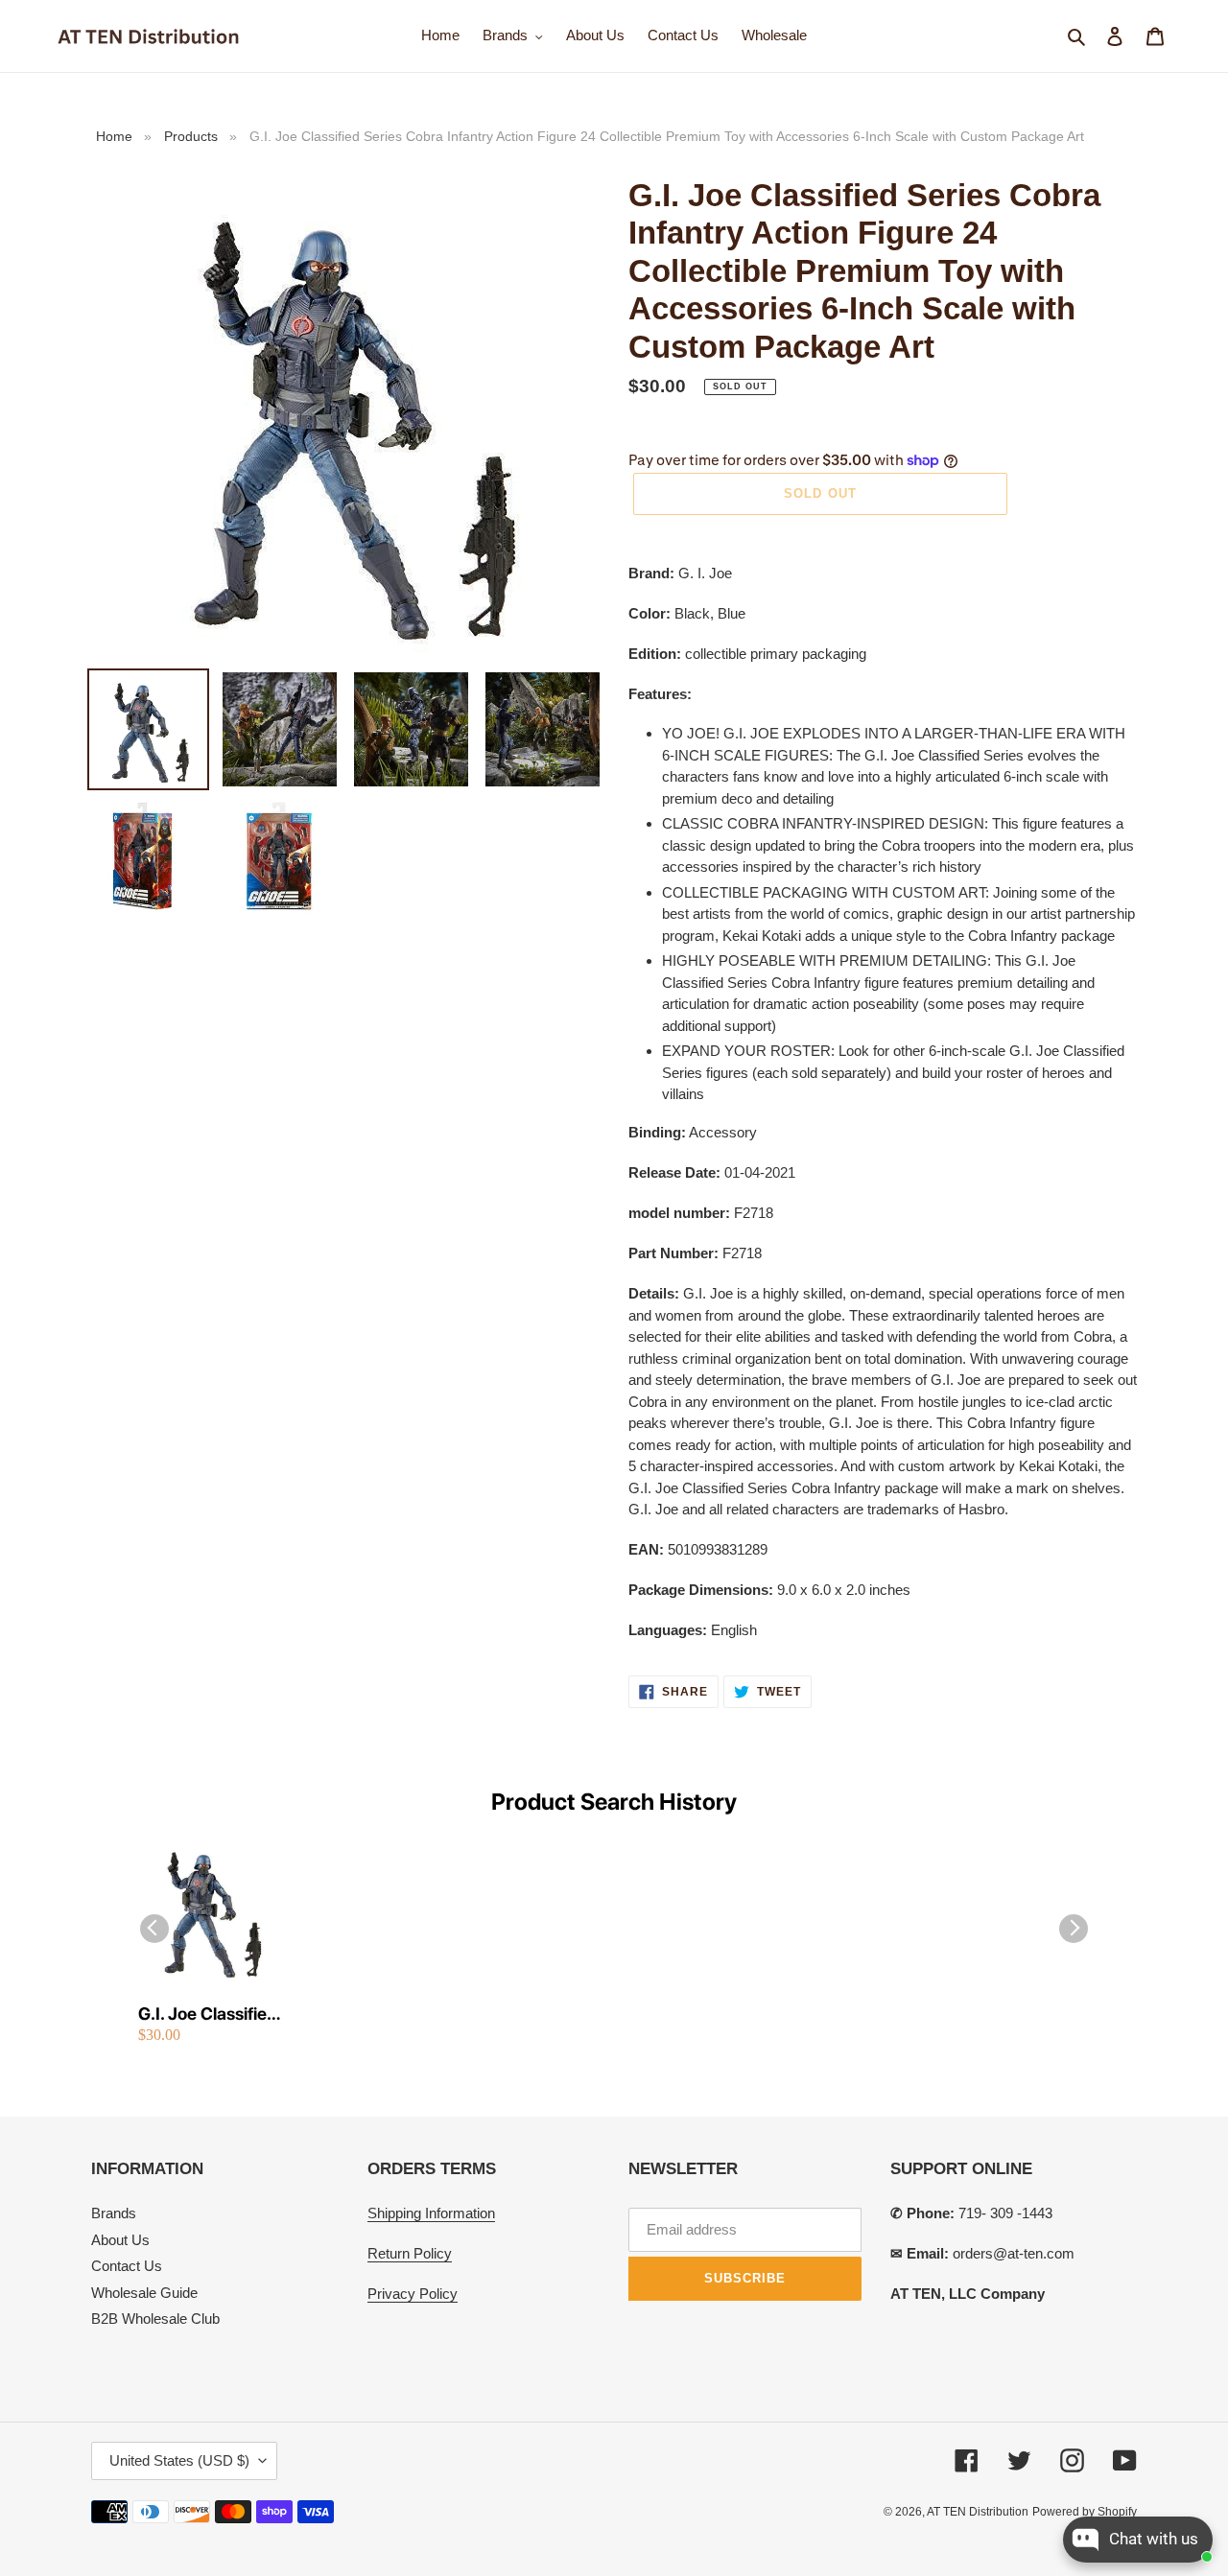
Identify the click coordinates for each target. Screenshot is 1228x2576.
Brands (114, 2213)
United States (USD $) (179, 2460)
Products (191, 136)
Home (114, 136)
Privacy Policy (413, 2294)
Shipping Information (431, 2213)
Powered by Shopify (1085, 2512)
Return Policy (410, 2253)
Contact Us (127, 2266)
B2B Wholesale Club (155, 2318)
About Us (120, 2240)
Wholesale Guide (144, 2293)
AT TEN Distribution (978, 2512)
